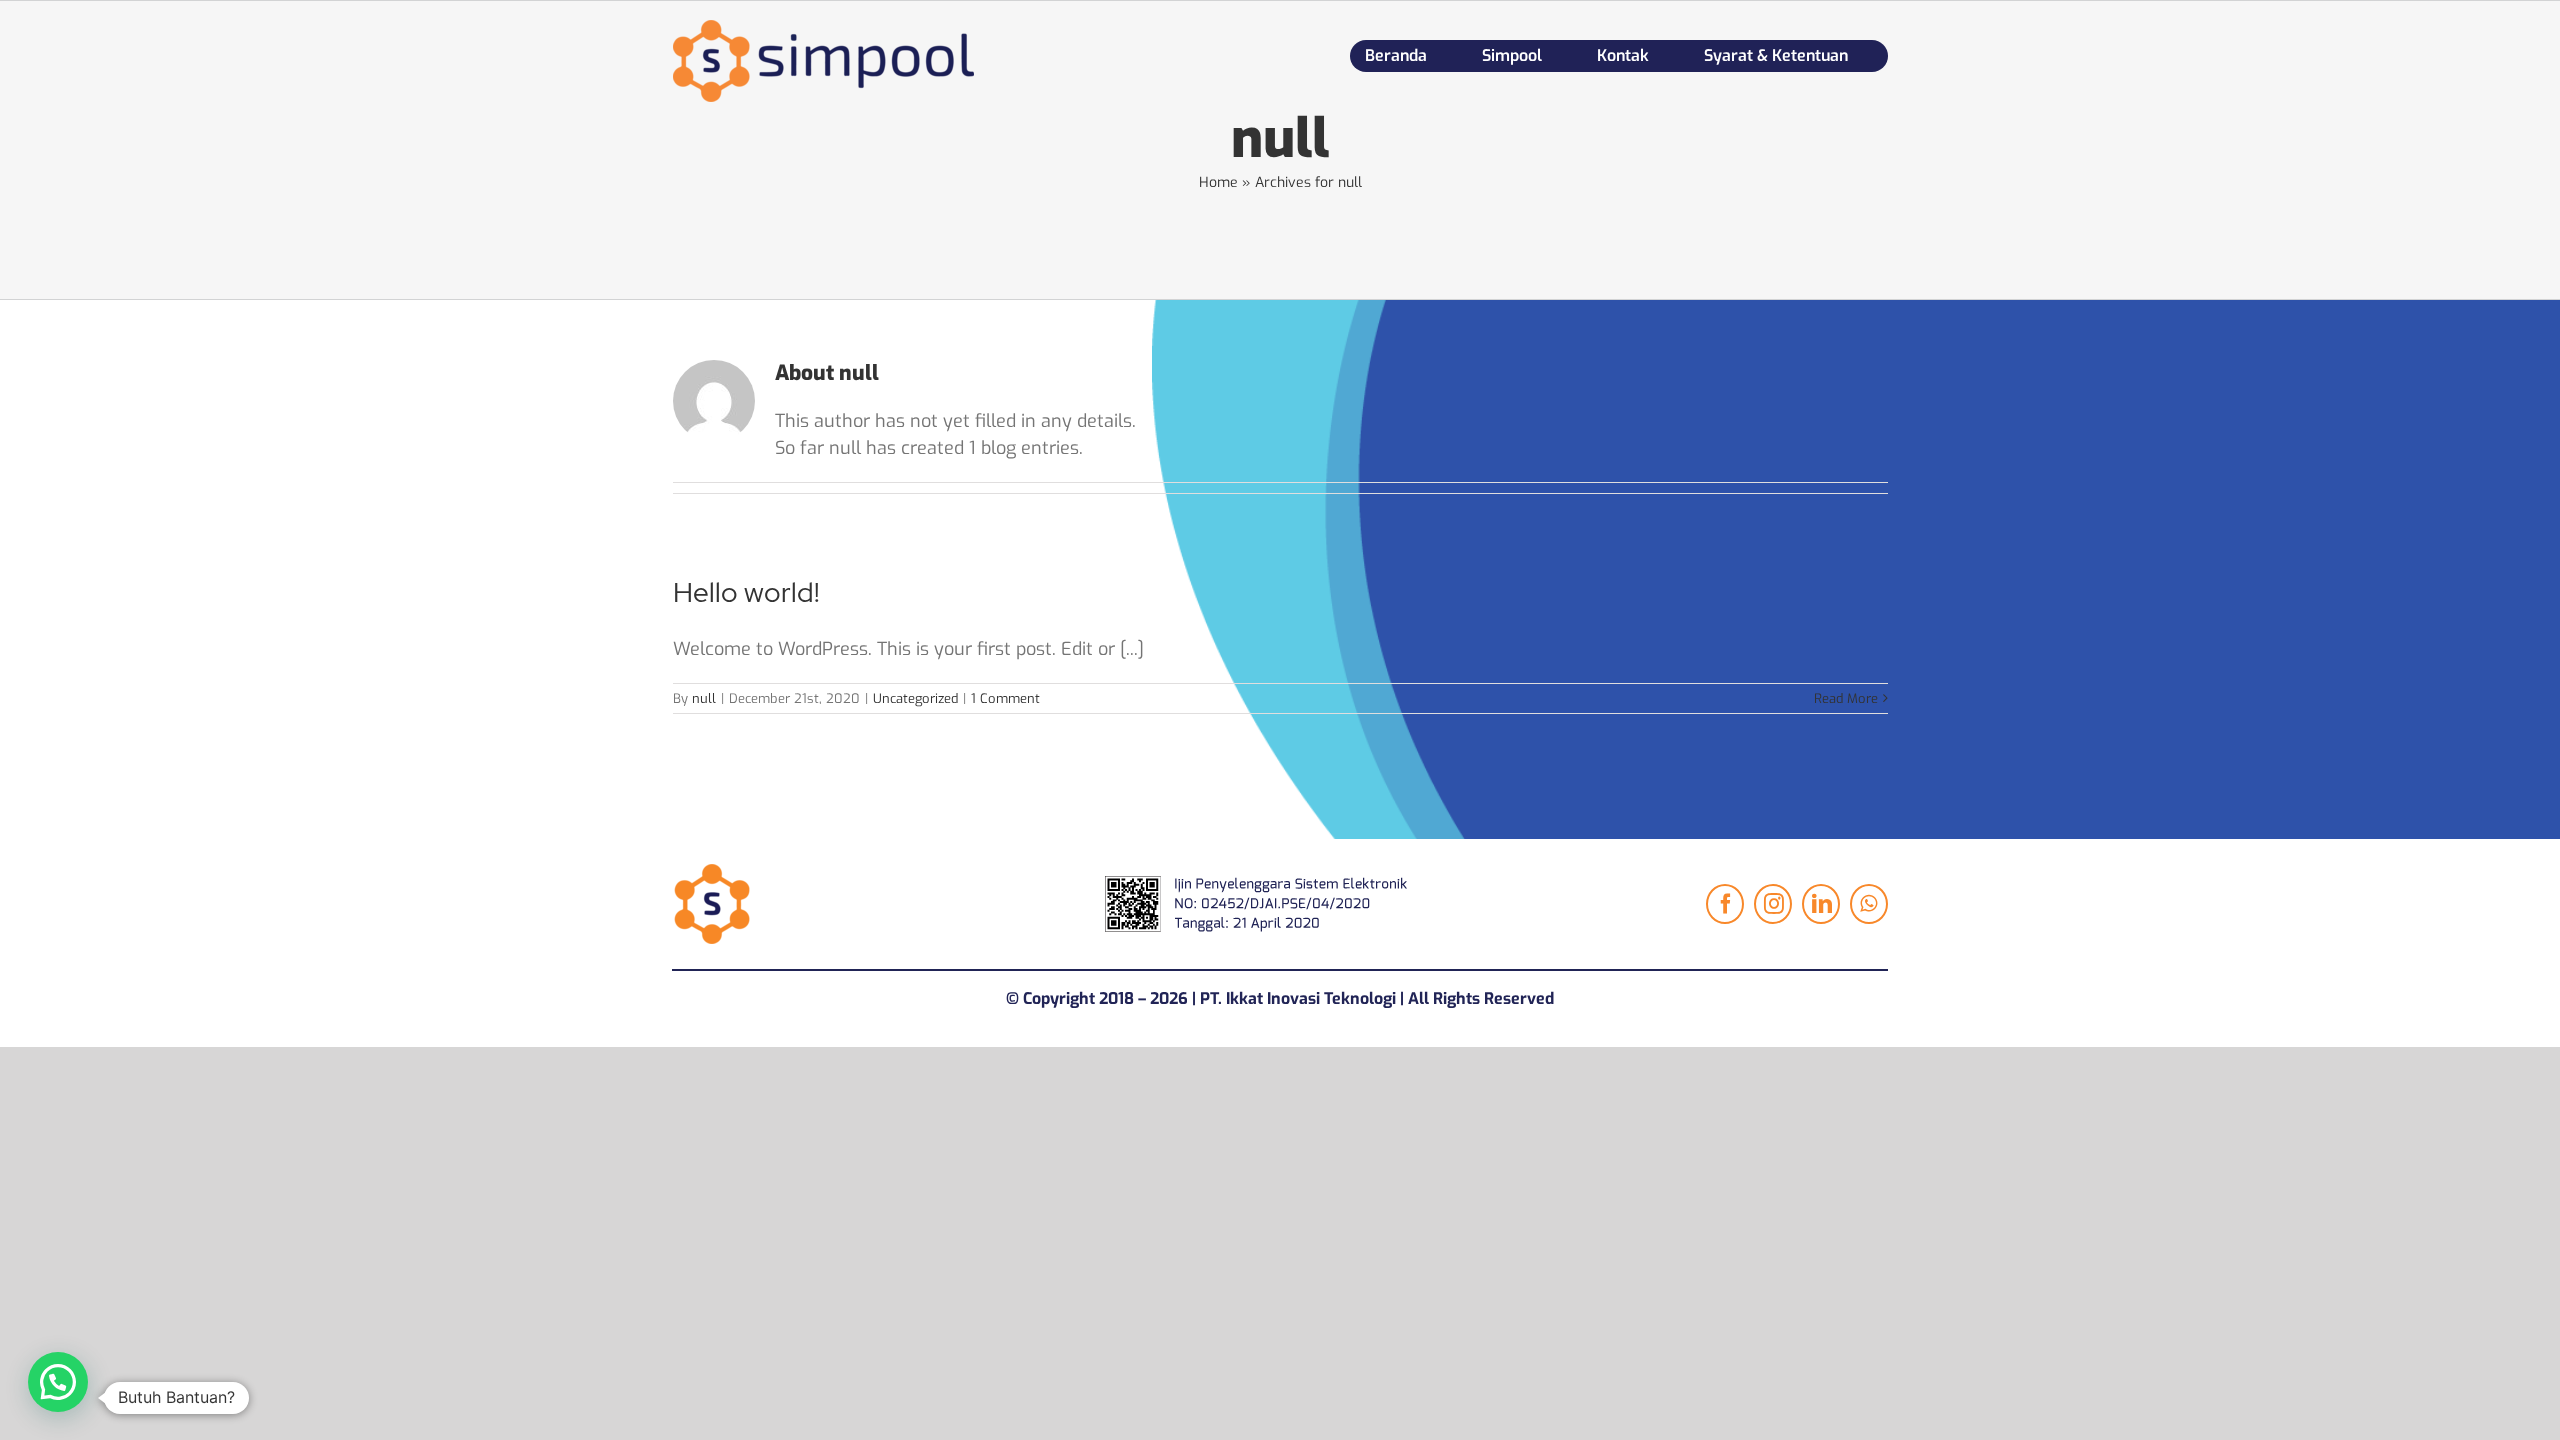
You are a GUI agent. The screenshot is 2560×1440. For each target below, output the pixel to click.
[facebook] (1725, 904)
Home (1218, 182)
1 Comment (1005, 698)
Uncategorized (915, 698)
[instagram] (1773, 904)
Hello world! (746, 592)
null (704, 698)
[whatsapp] (1869, 904)
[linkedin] (1821, 904)
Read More (1846, 698)
